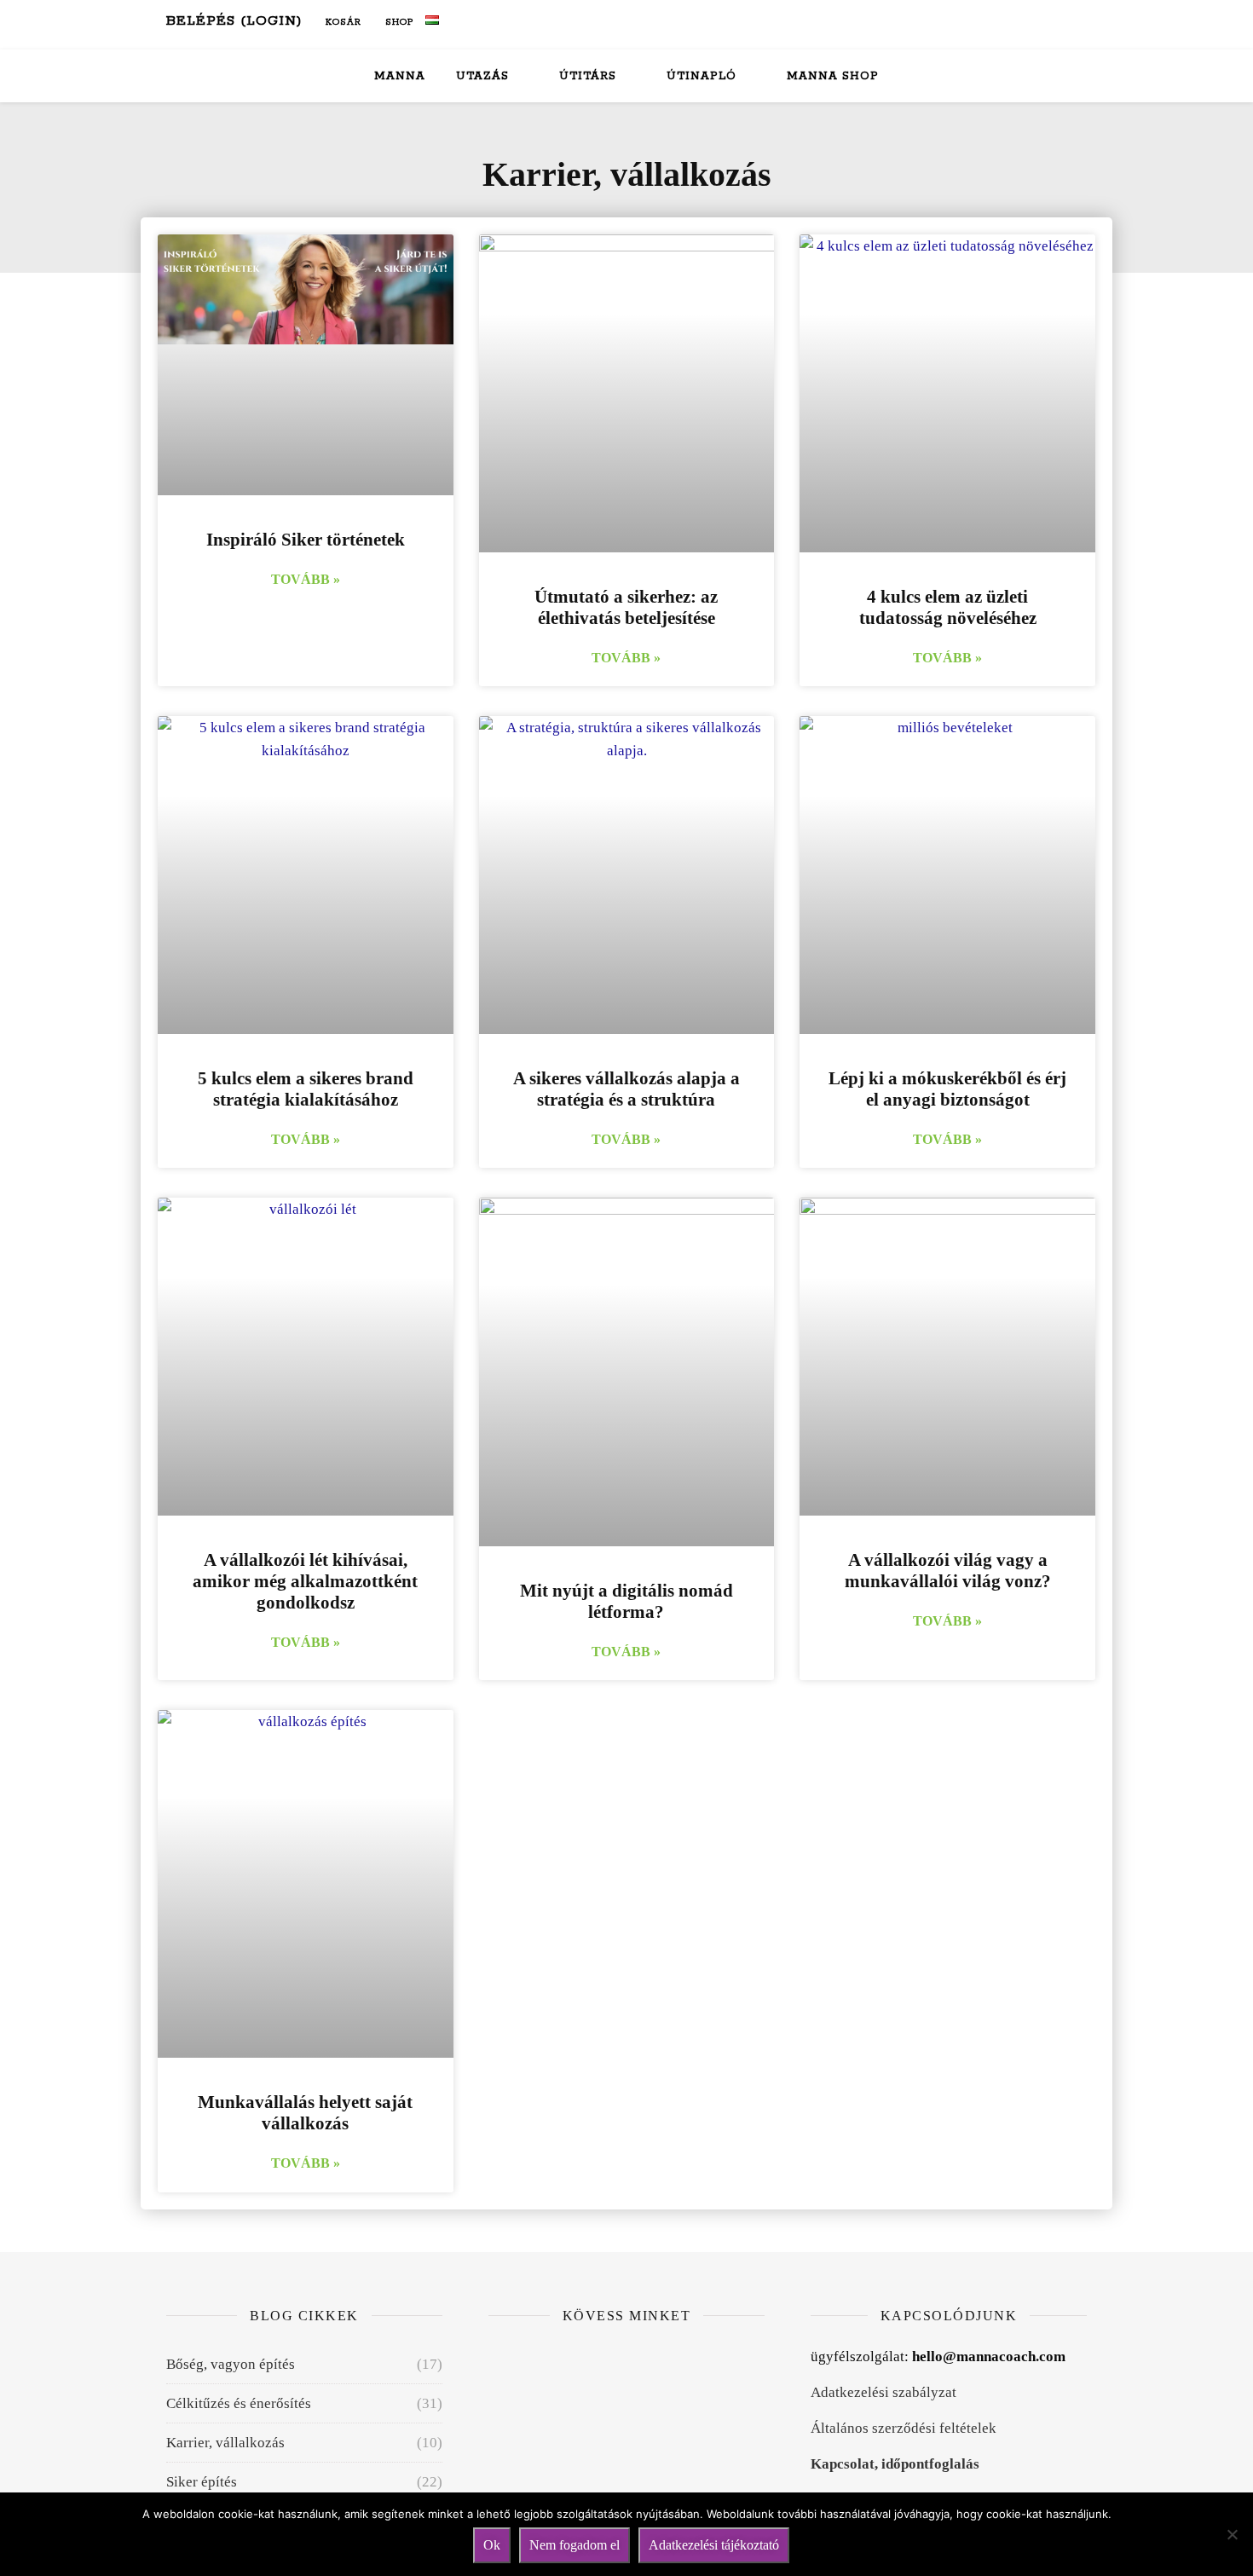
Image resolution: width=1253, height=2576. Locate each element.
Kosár (342, 22)
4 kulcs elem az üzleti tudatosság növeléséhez (948, 607)
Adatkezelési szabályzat (883, 2392)
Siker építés (202, 2482)
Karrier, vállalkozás (225, 2443)
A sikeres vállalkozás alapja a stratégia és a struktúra (626, 1089)
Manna (400, 76)
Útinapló (702, 76)
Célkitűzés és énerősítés (239, 2403)
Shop (398, 22)
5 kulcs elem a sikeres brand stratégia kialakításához (306, 1089)
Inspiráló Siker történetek (306, 540)
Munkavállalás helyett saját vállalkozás (305, 2113)
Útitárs (588, 76)
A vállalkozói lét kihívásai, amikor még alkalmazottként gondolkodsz (305, 1581)
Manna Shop (833, 76)
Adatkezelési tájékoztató (714, 2545)
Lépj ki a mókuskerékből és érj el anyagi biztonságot (947, 1089)
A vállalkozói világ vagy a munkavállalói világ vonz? (948, 1571)
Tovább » (306, 579)
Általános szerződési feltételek (904, 2428)
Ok (492, 2545)
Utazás (482, 76)
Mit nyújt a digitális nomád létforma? (626, 1601)
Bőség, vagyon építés (231, 2364)
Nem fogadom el (575, 2545)
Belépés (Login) (234, 21)
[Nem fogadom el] (1232, 2534)
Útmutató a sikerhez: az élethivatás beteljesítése (626, 607)
